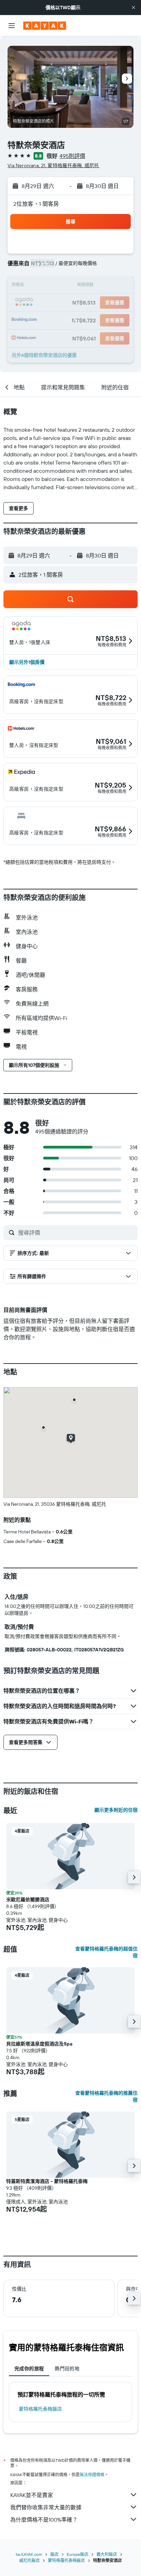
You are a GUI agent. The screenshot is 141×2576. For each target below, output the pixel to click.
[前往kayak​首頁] (45, 26)
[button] (133, 8)
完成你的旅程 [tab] (29, 2369)
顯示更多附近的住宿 (116, 1810)
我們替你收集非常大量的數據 (46, 2507)
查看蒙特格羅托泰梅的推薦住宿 (106, 2096)
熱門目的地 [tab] (67, 2369)
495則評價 (72, 156)
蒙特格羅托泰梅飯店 (40, 2409)
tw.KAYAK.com (29, 2554)
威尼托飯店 (29, 2560)
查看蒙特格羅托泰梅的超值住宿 (106, 1952)
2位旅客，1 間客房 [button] (36, 204)
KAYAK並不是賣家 (32, 2495)
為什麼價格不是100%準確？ (44, 2520)
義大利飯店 (107, 2554)
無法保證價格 (92, 2475)
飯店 (54, 2554)
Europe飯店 (78, 2554)
